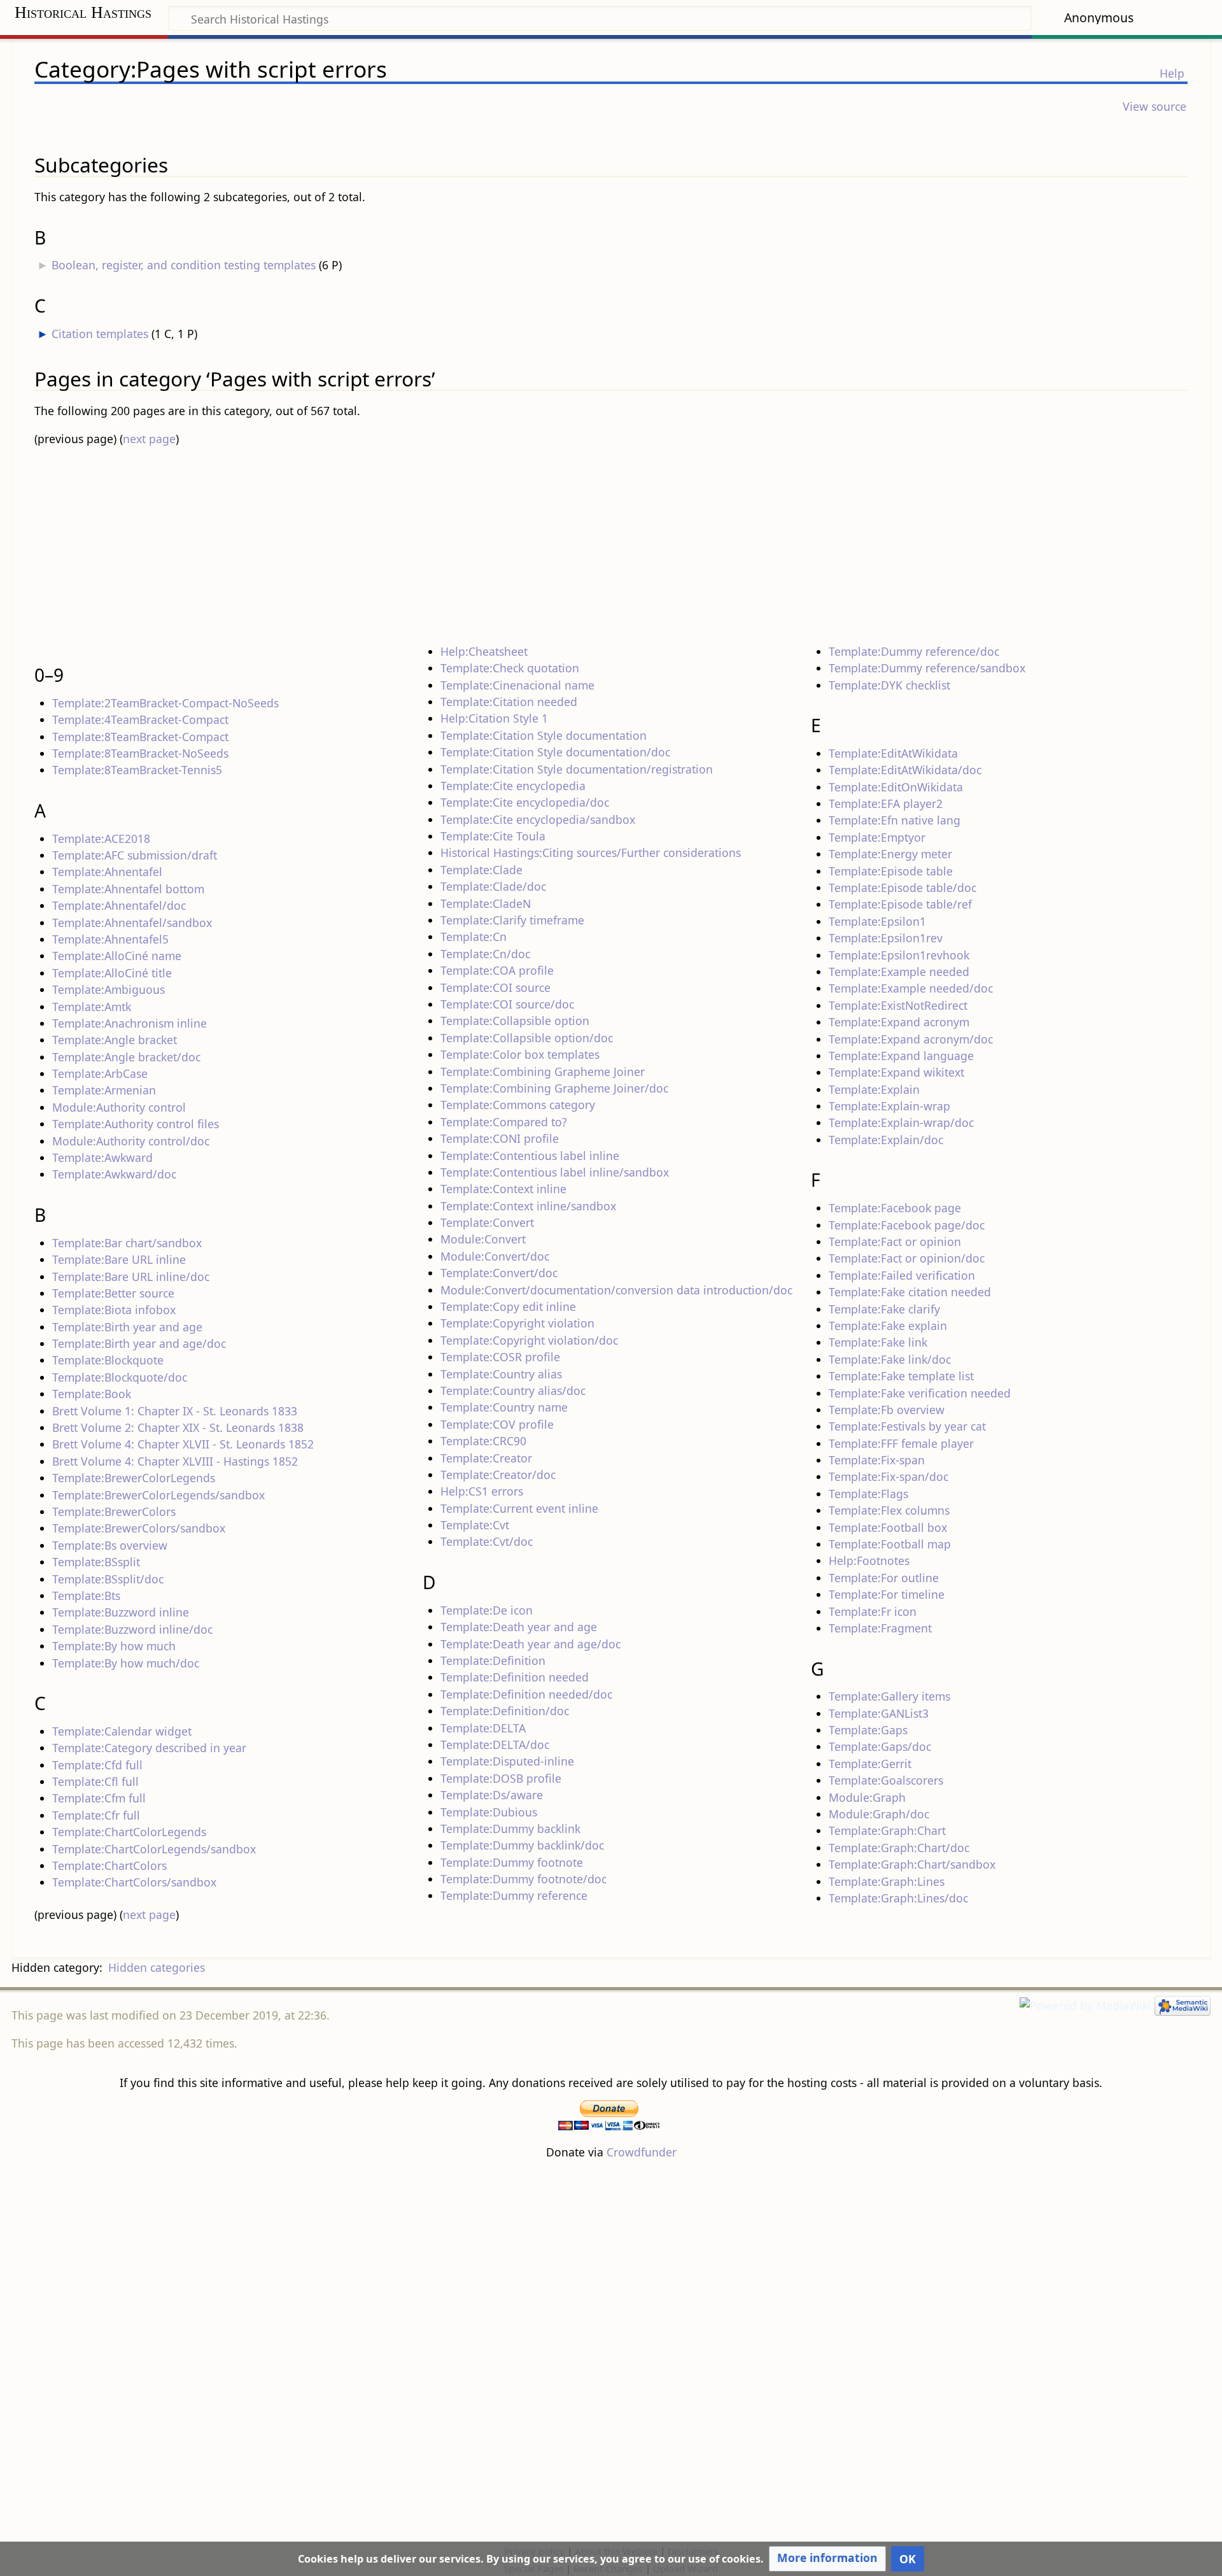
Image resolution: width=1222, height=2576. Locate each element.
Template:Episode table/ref (900, 904)
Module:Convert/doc (495, 1256)
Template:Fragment (880, 1628)
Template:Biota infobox (114, 1310)
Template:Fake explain (888, 1326)
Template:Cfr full (96, 1815)
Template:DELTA (483, 1728)
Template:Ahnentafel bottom (128, 889)
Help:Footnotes (869, 1560)
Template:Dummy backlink (510, 1829)
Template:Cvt (475, 1525)
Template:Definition (493, 1660)
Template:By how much (114, 1646)
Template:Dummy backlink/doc (522, 1845)
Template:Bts (86, 1596)
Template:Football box (888, 1527)
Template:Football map (890, 1544)
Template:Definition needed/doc (526, 1694)
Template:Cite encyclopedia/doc (525, 802)
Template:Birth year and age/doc (139, 1343)
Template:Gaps (868, 1730)
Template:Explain (874, 1089)
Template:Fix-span (877, 1460)
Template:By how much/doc (126, 1663)
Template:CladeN (486, 903)
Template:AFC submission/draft (135, 855)
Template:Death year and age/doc (530, 1644)
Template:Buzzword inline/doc (132, 1629)
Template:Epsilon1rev (886, 938)
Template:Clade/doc (493, 886)
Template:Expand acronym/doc (911, 1039)
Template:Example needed (899, 972)
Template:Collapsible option (515, 1021)
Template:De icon (487, 1610)
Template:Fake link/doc (890, 1359)
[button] (827, 2559)
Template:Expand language (901, 1056)
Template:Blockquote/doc (120, 1377)
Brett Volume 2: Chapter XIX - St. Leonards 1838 (178, 1427)
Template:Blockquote (108, 1360)
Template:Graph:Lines (887, 1881)
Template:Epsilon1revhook (899, 955)
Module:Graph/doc (879, 1814)
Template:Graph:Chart (887, 1830)
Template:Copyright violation (517, 1323)
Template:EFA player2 (886, 803)
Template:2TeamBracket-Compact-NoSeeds (165, 703)
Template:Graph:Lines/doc (898, 1898)
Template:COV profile (497, 1424)
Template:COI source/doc (507, 1004)
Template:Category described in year (149, 1748)
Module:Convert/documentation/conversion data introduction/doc (616, 1290)
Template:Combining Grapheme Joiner (543, 1072)
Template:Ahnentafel (107, 872)
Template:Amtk (92, 1007)
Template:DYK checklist (889, 685)
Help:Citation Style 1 (494, 718)
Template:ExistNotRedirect (898, 1005)
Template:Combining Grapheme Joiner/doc (554, 1088)
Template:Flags (868, 1494)
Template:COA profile (497, 970)
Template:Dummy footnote (512, 1862)
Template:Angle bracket (115, 1040)
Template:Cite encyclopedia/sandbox (538, 819)
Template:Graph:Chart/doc (899, 1848)
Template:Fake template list (901, 1376)
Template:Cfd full (97, 1765)
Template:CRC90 (483, 1441)
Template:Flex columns (889, 1510)
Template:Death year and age (519, 1627)
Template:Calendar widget (122, 1731)
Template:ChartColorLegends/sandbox (154, 1849)
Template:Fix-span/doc (888, 1476)
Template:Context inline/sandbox (528, 1206)
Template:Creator (486, 1458)
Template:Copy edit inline (508, 1306)
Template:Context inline (503, 1189)
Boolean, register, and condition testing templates (184, 265)
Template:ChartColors (109, 1865)
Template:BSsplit (96, 1562)
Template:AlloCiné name (117, 956)
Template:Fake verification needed (920, 1393)
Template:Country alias (501, 1374)
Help (1172, 73)
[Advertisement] (611, 542)
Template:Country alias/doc (513, 1391)
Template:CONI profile (500, 1138)
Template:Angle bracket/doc (126, 1057)
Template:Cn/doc (485, 954)
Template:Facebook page (895, 1208)
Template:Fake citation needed (910, 1292)
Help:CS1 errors (482, 1491)
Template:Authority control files (136, 1124)
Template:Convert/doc (499, 1273)
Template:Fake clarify (884, 1309)
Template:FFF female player (901, 1443)
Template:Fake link (878, 1342)
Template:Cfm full (99, 1798)
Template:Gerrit (870, 1764)
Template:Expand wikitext (896, 1072)
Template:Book (92, 1394)
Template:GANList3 (879, 1713)
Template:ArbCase (100, 1073)
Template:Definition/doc (505, 1711)
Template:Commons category (518, 1105)
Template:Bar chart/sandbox (127, 1243)
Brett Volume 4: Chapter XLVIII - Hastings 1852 (175, 1461)
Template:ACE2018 (101, 839)
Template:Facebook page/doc (907, 1225)
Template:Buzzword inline (121, 1612)
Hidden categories (157, 1967)
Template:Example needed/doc (911, 988)
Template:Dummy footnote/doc (523, 1879)
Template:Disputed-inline (507, 1761)
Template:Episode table (891, 871)
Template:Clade (481, 870)
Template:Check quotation (510, 668)
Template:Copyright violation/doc (529, 1340)
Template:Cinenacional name (517, 685)
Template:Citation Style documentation (544, 735)
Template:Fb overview (887, 1410)
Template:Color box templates (520, 1054)
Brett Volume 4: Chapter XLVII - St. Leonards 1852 (183, 1444)
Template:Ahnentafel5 (110, 939)
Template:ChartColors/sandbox (134, 1882)
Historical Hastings (83, 12)
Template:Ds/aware (492, 1795)
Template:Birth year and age (127, 1327)
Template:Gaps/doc (880, 1746)
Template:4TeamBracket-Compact (140, 719)
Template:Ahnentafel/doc (119, 905)
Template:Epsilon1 (877, 921)
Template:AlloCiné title (112, 973)
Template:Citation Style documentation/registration (577, 769)
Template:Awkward (102, 1157)
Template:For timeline (887, 1594)
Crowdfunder (642, 2152)
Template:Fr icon (873, 1611)
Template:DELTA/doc (495, 1744)
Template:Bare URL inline (119, 1259)
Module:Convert (483, 1239)
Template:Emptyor (877, 837)
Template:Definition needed (515, 1677)
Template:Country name (504, 1407)
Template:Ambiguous (109, 989)
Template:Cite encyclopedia (513, 786)
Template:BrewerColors (114, 1511)
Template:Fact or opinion (895, 1242)
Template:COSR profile (500, 1357)
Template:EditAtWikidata (893, 753)
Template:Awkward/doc (114, 1174)
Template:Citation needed (509, 702)
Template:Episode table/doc (902, 888)
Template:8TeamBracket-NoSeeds (140, 753)
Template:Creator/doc (498, 1475)
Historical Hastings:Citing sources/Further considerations (591, 853)
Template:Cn (474, 937)
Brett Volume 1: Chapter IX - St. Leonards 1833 (175, 1411)
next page (149, 439)
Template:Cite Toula (493, 836)
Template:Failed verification (902, 1275)
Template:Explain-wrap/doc (901, 1122)
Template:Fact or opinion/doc (907, 1258)
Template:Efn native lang (895, 820)
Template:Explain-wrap (889, 1106)
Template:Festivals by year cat (907, 1426)
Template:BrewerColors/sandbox (139, 1528)
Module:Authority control (119, 1107)
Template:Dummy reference (514, 1895)
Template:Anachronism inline (130, 1023)
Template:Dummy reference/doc (914, 651)
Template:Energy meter (890, 854)
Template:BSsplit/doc (108, 1579)
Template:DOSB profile (501, 1778)
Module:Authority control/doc (131, 1141)
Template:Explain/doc (886, 1140)
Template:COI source (495, 987)
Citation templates (100, 334)
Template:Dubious (489, 1812)
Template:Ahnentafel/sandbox (132, 923)
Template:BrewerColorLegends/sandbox (158, 1495)
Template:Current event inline (519, 1508)
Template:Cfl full (95, 1781)
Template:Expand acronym (899, 1022)
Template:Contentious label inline (530, 1156)
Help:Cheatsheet (484, 651)
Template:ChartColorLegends (129, 1832)
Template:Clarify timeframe (512, 920)
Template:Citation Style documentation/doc (555, 752)
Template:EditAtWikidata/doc (905, 770)
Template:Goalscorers (886, 1780)
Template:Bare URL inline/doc (131, 1277)
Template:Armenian (104, 1090)
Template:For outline (884, 1578)
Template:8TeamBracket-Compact (140, 737)
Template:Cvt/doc (487, 1541)
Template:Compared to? (504, 1122)
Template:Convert (487, 1222)
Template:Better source (113, 1293)
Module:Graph (867, 1797)
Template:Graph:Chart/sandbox (912, 1864)
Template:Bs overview (110, 1545)
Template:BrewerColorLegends (134, 1478)
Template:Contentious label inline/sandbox (555, 1172)
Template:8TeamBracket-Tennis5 (137, 770)
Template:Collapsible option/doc (527, 1038)
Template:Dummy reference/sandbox (927, 668)
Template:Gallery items (889, 1696)
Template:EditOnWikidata (896, 787)
